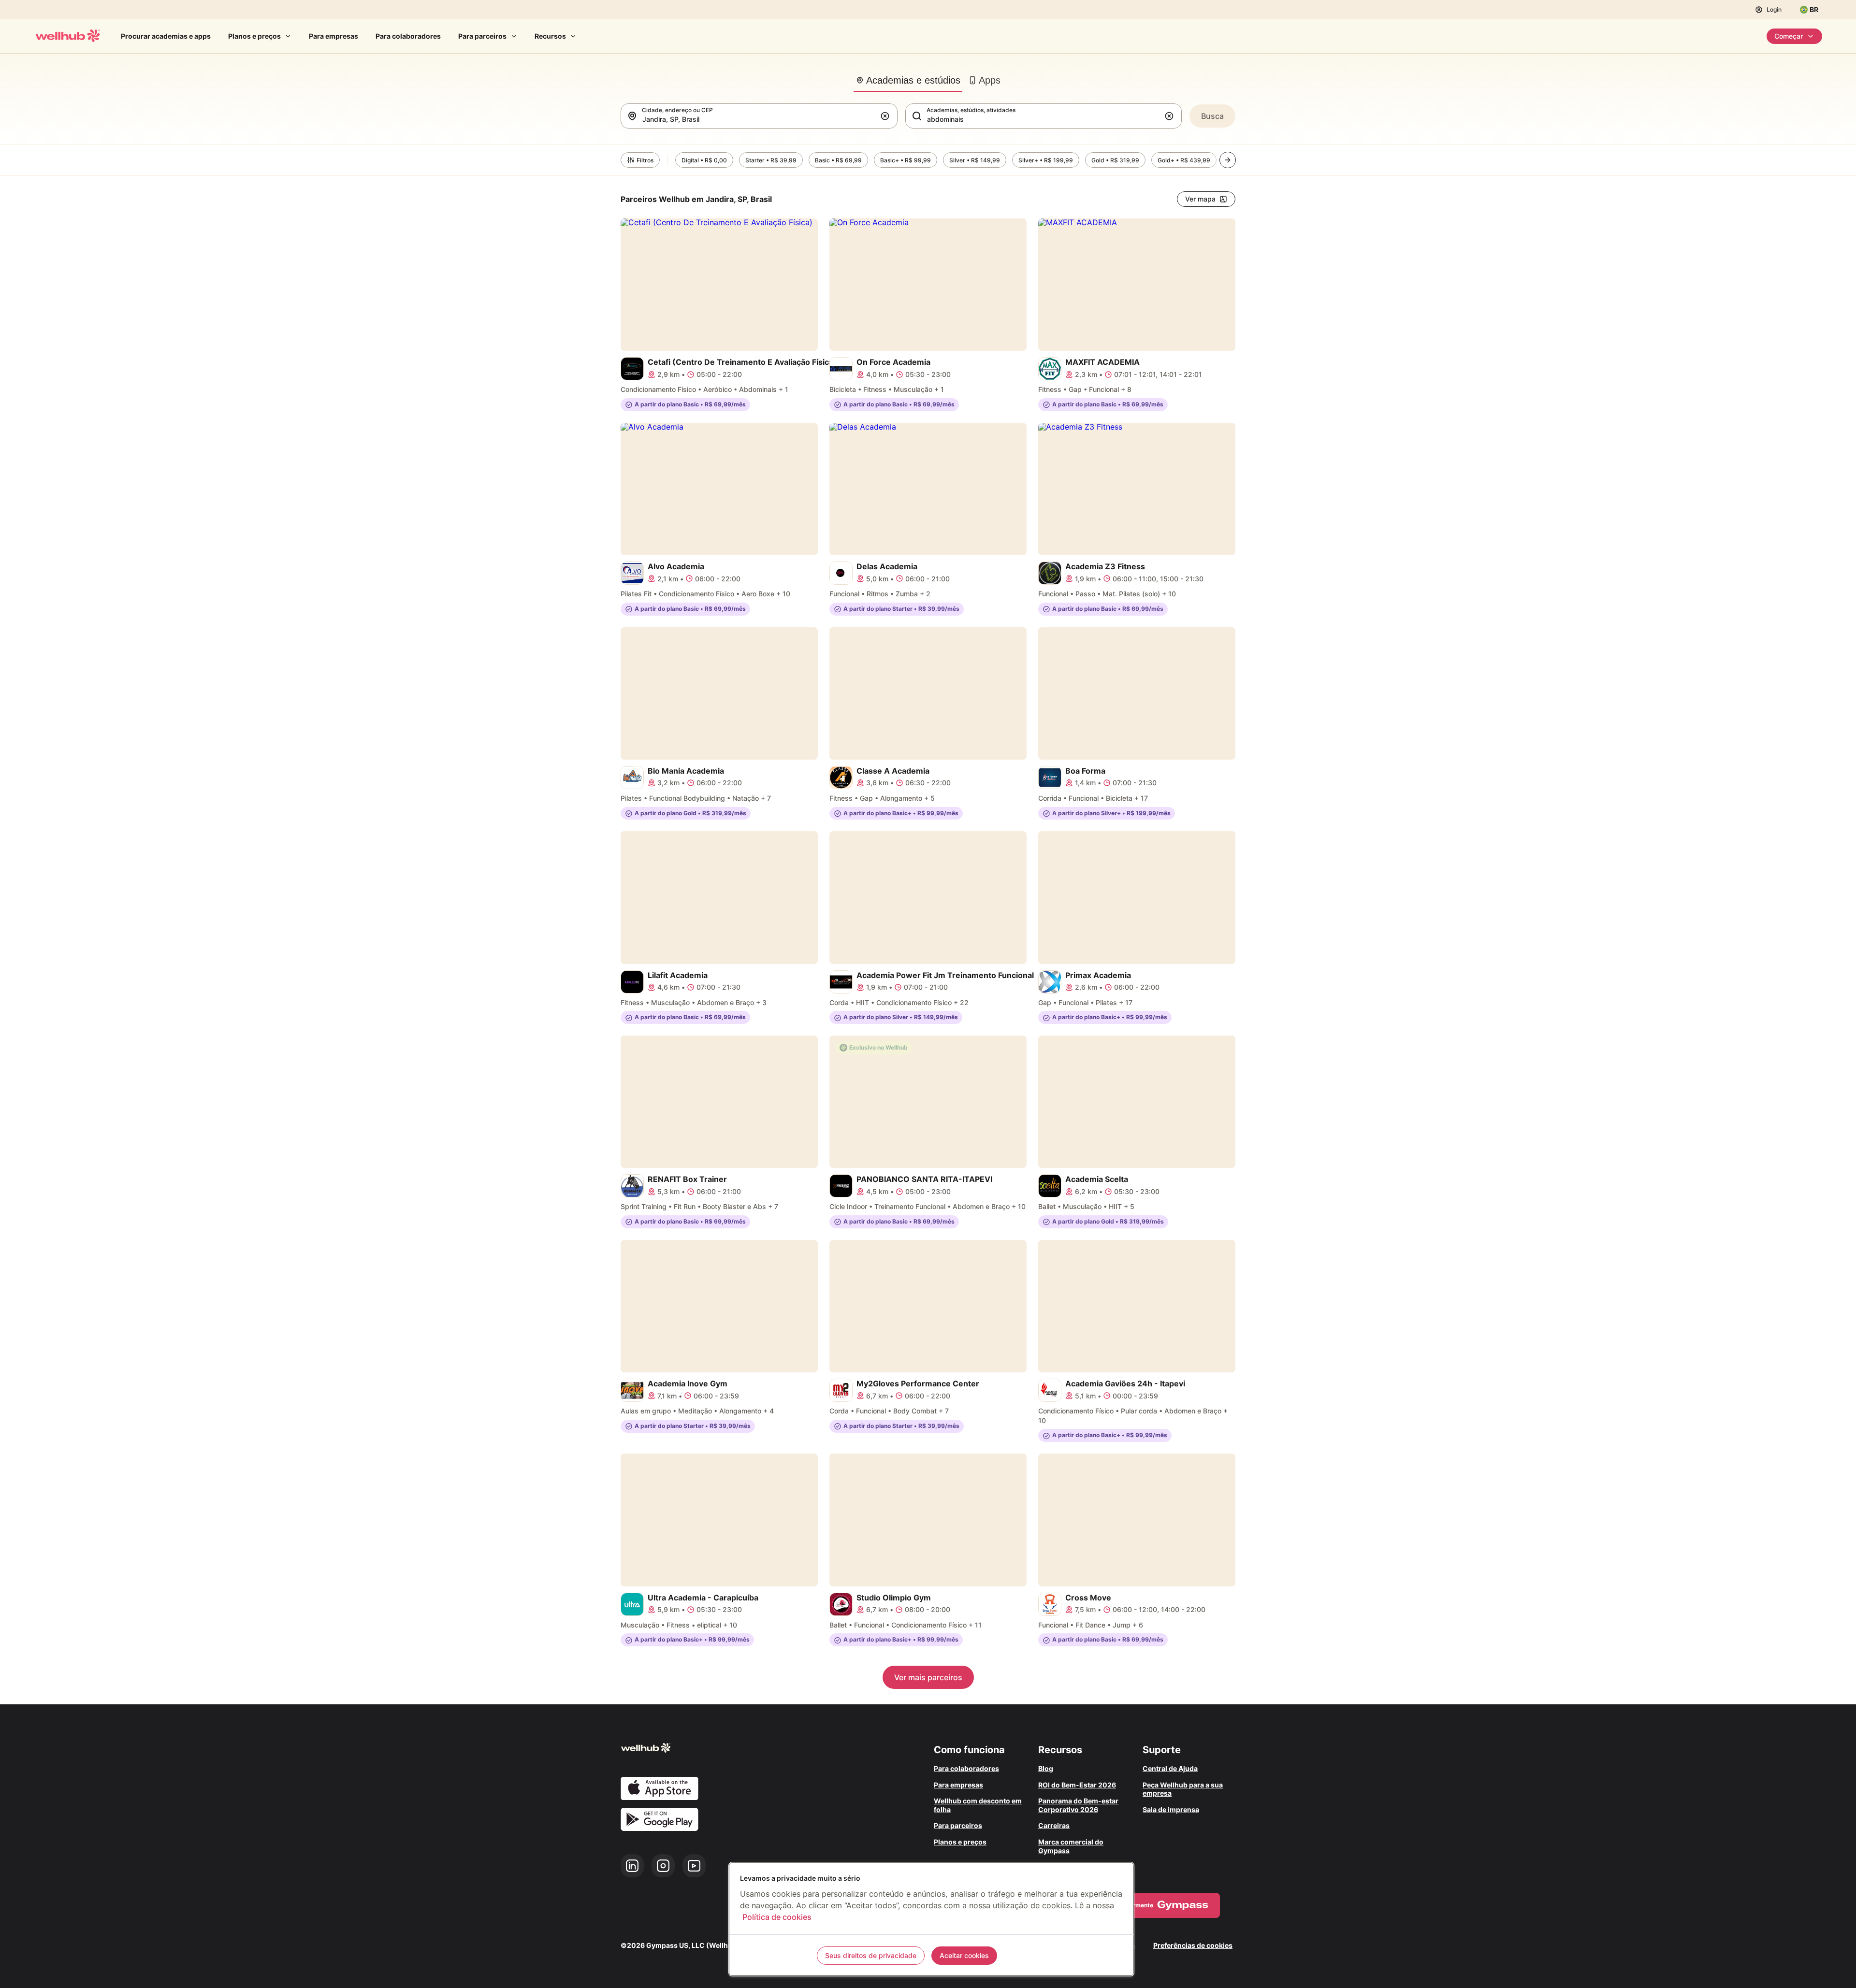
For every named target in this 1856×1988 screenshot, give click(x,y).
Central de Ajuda (1170, 1768)
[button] (887, 116)
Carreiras (1054, 1825)
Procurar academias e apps (166, 36)
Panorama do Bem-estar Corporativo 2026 (1078, 1805)
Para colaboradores (408, 36)
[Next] (1228, 160)
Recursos (550, 36)
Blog (1046, 1768)
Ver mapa (1200, 199)
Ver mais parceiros (928, 1677)
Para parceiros (482, 36)
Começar (1789, 36)
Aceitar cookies (964, 1955)
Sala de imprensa (1171, 1809)
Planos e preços (254, 36)
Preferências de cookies (1193, 1945)
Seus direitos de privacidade (871, 1955)
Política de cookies (777, 1917)
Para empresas (333, 36)
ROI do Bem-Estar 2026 (1077, 1785)
